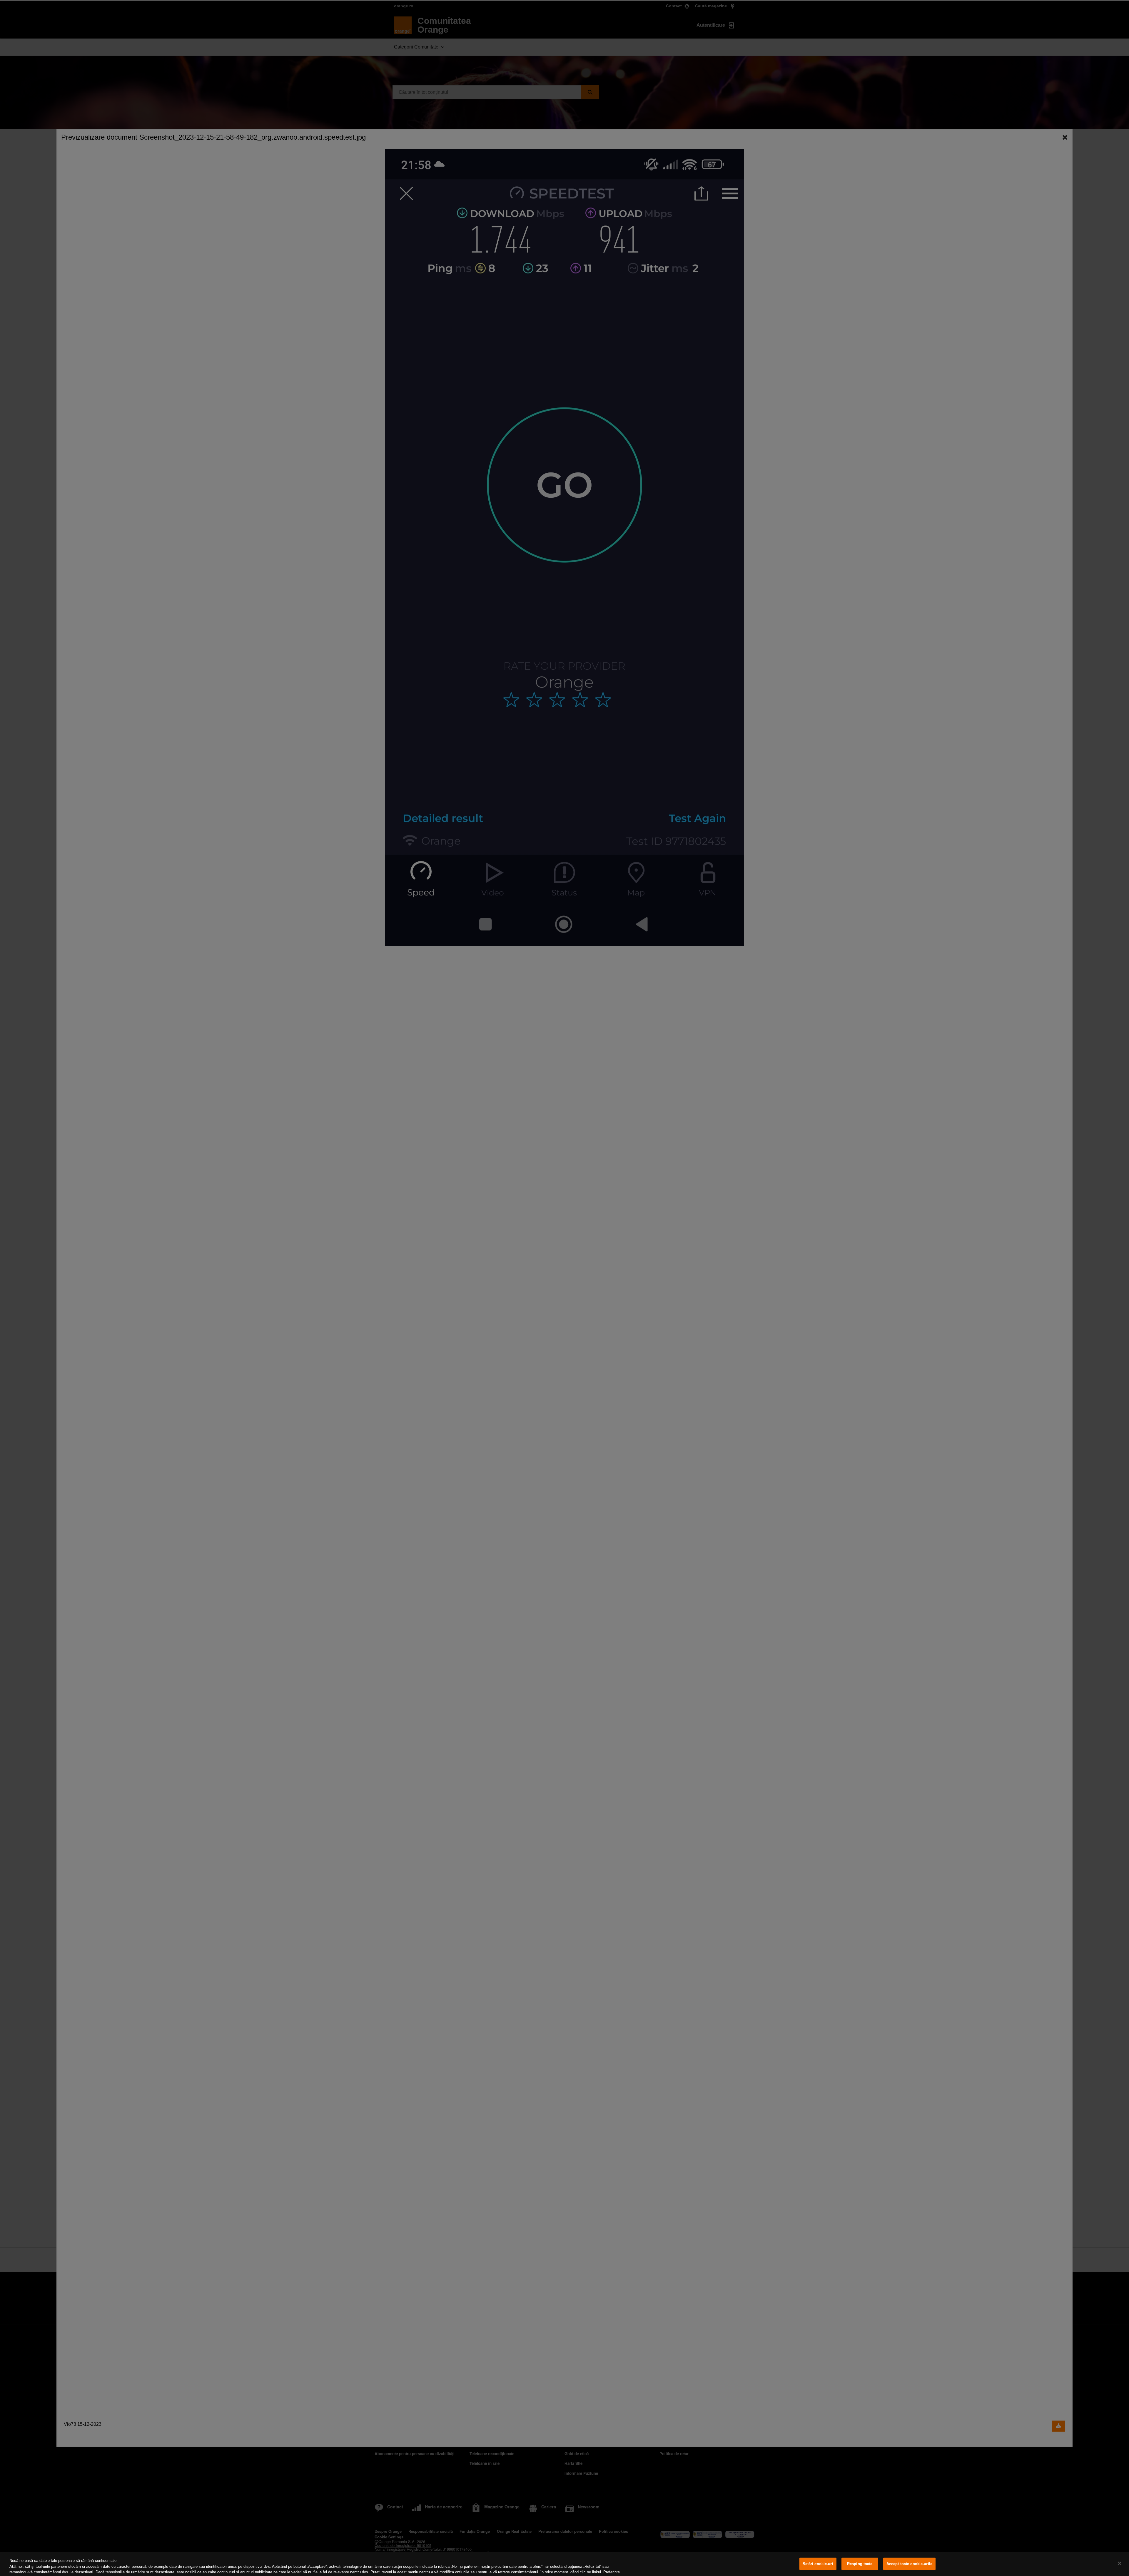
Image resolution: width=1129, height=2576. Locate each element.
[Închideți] (1120, 2563)
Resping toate (860, 2564)
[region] (564, 2564)
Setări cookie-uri (818, 2564)
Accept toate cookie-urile (909, 2564)
